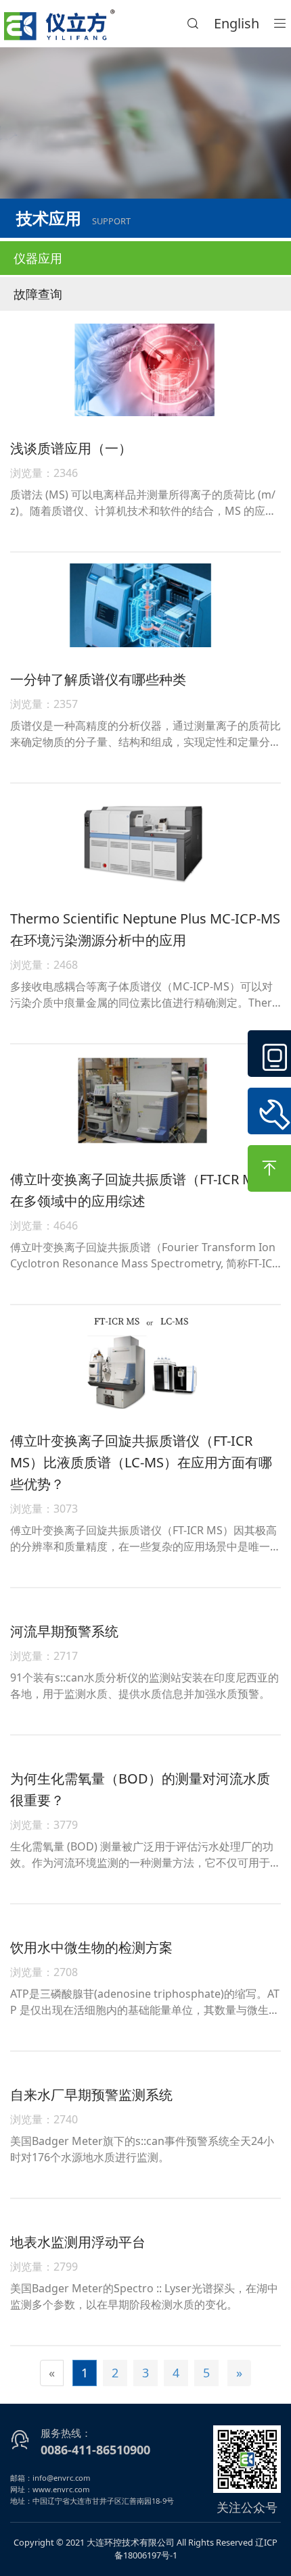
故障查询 (38, 294)
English (237, 23)
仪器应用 (38, 258)
